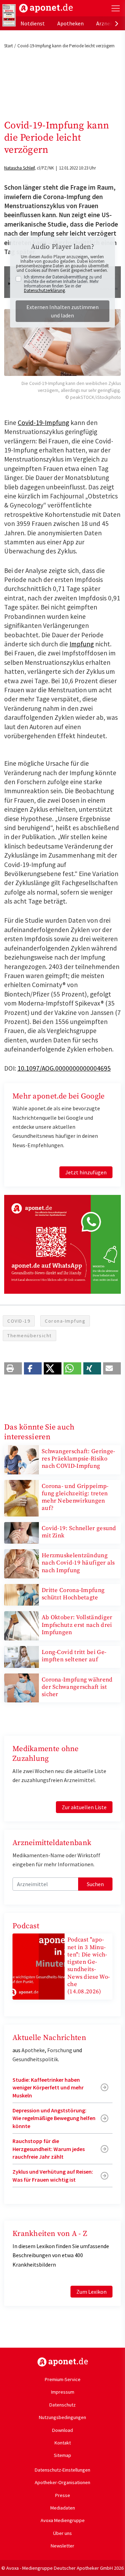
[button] (13, 1368)
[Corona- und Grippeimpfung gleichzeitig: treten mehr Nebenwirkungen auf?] (22, 1497)
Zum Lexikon (91, 2292)
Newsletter (62, 2546)
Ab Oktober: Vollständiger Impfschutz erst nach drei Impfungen (77, 1625)
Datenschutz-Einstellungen (62, 2470)
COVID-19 (19, 1321)
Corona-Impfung (65, 1321)
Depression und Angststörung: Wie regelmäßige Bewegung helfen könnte (54, 2118)
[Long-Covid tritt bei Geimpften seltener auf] (22, 1656)
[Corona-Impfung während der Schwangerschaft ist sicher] (22, 1687)
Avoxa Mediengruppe (63, 2520)
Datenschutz (62, 2405)
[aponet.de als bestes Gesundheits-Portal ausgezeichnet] (9, 15)
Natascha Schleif (19, 168)
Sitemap (62, 2455)
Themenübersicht (30, 1336)
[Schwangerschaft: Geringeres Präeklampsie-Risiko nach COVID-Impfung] (22, 1459)
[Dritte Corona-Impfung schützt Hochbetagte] (22, 1594)
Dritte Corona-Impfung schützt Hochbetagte (73, 1594)
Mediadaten (63, 2508)
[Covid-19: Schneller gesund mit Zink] (22, 1532)
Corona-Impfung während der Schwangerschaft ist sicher (77, 1687)
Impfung (82, 644)
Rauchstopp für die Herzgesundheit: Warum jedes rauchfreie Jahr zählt (49, 2149)
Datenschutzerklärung (44, 290)
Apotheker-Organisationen (62, 2482)
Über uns (62, 2533)
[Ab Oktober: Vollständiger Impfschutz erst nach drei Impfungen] (22, 1625)
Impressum (63, 2392)
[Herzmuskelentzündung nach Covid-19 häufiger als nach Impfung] (22, 1563)
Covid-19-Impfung (43, 423)
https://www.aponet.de (63, 2362)
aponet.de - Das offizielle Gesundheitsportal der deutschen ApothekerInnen (46, 8)
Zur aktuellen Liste (84, 1807)
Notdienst (33, 23)
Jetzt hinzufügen (86, 1172)
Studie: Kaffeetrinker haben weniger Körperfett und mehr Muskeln (48, 2087)
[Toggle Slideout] (116, 8)
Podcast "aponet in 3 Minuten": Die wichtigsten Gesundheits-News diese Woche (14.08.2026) (89, 1966)
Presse (63, 2495)
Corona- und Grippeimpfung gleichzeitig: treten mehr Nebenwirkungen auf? (75, 1497)
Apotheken (70, 23)
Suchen (95, 1884)
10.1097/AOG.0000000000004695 (64, 1068)
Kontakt (63, 2443)
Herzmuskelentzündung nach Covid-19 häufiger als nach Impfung (78, 1563)
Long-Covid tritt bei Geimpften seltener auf (74, 1656)
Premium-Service (63, 2379)
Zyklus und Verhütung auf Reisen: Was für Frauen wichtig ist (53, 2175)
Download (62, 2430)
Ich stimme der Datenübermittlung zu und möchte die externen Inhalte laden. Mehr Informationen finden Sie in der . (63, 284)
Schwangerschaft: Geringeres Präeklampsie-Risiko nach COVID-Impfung (78, 1459)
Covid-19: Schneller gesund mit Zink (79, 1532)
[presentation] (117, 23)
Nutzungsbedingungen (62, 2417)
